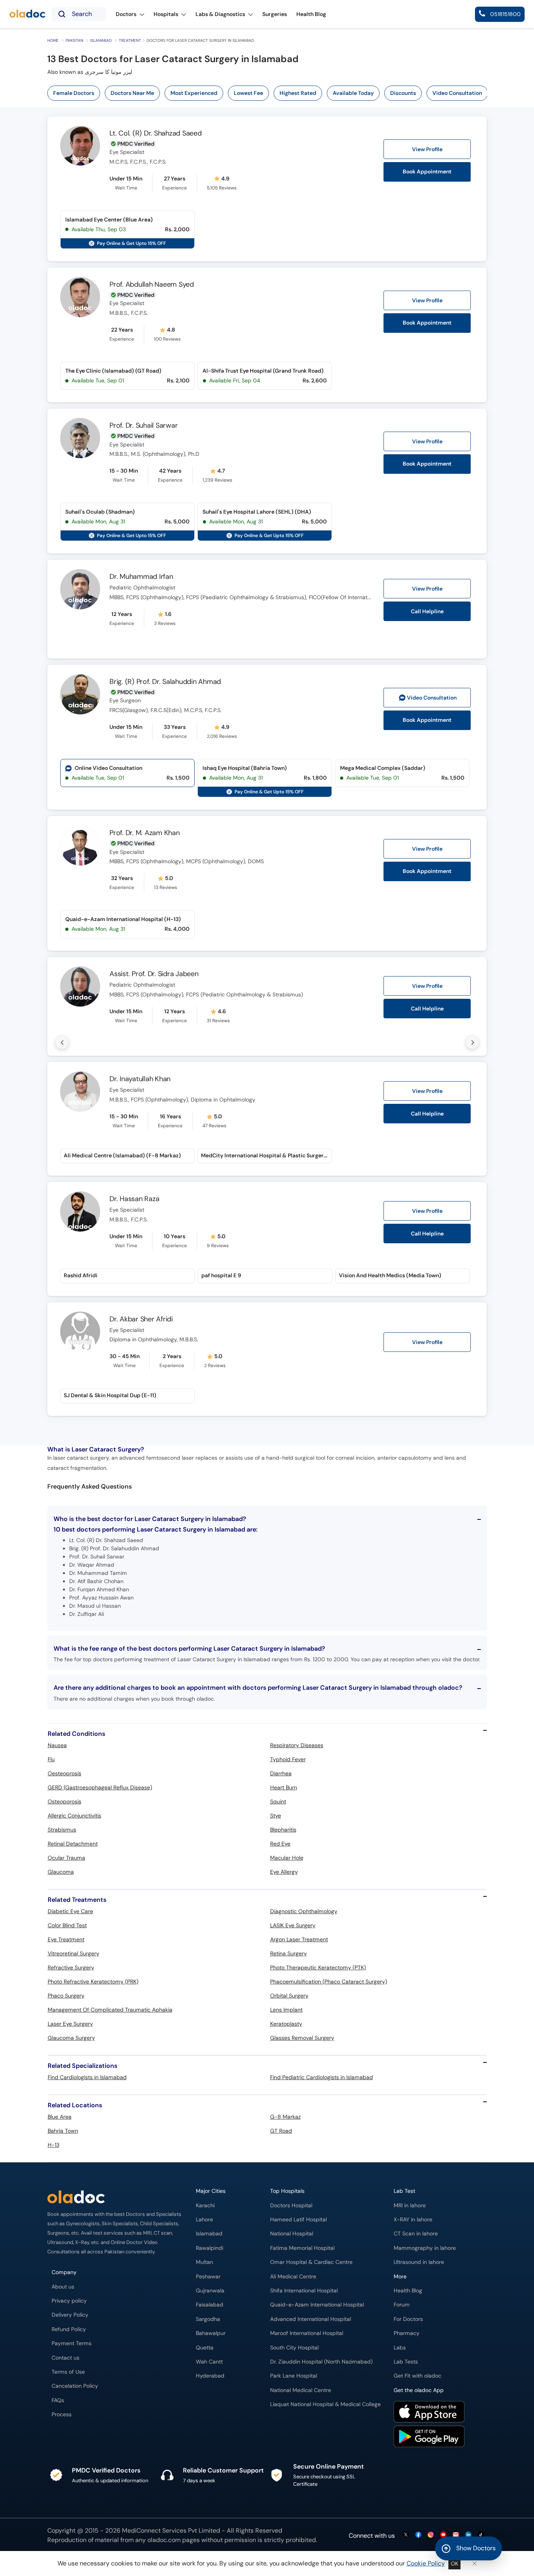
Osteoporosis (65, 1801)
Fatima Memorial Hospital (302, 2248)
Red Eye (280, 1844)
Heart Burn (284, 1787)
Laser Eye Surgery (70, 2024)
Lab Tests (406, 2362)
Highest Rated (298, 93)
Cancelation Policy (75, 2386)
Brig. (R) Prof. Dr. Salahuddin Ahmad (165, 682)
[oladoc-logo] (27, 14)
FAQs (58, 2400)
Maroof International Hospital (307, 2333)
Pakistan (74, 40)
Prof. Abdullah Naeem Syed (152, 284)
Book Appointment (427, 172)
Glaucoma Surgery (71, 2038)
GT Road (281, 2131)
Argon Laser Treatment (299, 1939)
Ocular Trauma (66, 1858)
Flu (51, 1759)
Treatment (130, 40)
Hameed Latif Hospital (298, 2220)
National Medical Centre (301, 2390)
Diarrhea (281, 1773)
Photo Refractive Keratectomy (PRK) (93, 1982)
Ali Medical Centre (293, 2277)
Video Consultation (457, 93)
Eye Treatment (66, 1939)
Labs (400, 2348)
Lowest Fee (248, 93)
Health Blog (408, 2291)
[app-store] (429, 2413)
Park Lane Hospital (294, 2376)
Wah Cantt (209, 2362)
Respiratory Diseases (297, 1745)
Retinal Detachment (73, 1844)
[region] (270, 93)
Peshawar (208, 2277)
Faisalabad (210, 2305)
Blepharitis (283, 1830)
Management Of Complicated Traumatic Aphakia (110, 2010)
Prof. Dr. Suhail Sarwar (143, 425)
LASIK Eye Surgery (293, 1925)
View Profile (427, 149)
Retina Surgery (289, 1953)
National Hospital (292, 2234)
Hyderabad (210, 2376)
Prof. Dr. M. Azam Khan (145, 833)
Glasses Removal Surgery (302, 2038)
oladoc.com (164, 2540)
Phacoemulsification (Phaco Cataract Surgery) (329, 1982)
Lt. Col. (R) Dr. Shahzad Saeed (156, 133)
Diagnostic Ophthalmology (304, 1911)
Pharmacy (407, 2333)
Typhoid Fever (288, 1759)
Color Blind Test (67, 1925)
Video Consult (432, 698)
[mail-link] (456, 2535)
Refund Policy (69, 2329)
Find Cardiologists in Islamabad (87, 2077)
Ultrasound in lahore (419, 2262)
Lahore (204, 2220)
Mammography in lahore (425, 2248)
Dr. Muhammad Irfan (141, 577)
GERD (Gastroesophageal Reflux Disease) (100, 1787)
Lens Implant (286, 2010)
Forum (402, 2305)
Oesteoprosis (65, 1773)
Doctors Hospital (291, 2206)
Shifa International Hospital (304, 2291)
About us (63, 2287)
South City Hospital (294, 2348)
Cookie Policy (426, 2563)
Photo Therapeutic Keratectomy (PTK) (318, 1967)
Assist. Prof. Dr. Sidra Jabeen (154, 974)
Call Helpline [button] (427, 611)
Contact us (65, 2358)
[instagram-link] (431, 2535)
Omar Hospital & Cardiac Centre (311, 2262)
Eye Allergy (284, 1872)
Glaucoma (61, 1872)
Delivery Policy (70, 2315)
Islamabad (101, 40)
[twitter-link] (406, 2535)
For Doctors (408, 2319)
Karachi (205, 2206)
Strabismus (62, 1830)
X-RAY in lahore (413, 2220)
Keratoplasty (286, 2024)
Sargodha (208, 2319)
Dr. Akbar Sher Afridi (141, 1319)
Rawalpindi (210, 2248)
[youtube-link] (443, 2535)
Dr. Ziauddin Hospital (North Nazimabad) (321, 2362)
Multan (204, 2262)
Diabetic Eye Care (70, 1911)
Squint (278, 1801)
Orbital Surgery (289, 1996)
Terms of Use (68, 2372)
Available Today (353, 93)
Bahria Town (63, 2131)
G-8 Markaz (285, 2117)
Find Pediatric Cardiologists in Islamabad (322, 2077)
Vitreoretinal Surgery (73, 1953)
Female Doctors (74, 93)
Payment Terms (72, 2343)
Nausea (57, 1745)
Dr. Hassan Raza (134, 1199)
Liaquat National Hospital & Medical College (325, 2404)
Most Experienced (194, 93)
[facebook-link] (418, 2535)
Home (53, 40)
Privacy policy (69, 2301)
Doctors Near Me (132, 93)
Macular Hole (287, 1858)
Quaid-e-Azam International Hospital (317, 2305)
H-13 (54, 2145)
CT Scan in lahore (416, 2234)
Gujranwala (210, 2291)
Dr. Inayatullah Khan (140, 1079)
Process (62, 2414)
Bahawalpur (211, 2333)
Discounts (403, 93)
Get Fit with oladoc (418, 2376)
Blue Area (60, 2117)
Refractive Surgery (71, 1967)
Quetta (205, 2348)
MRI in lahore (410, 2206)
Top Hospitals (287, 2191)
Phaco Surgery (66, 1996)
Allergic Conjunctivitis (74, 1816)
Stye (276, 1816)
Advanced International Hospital (311, 2319)
